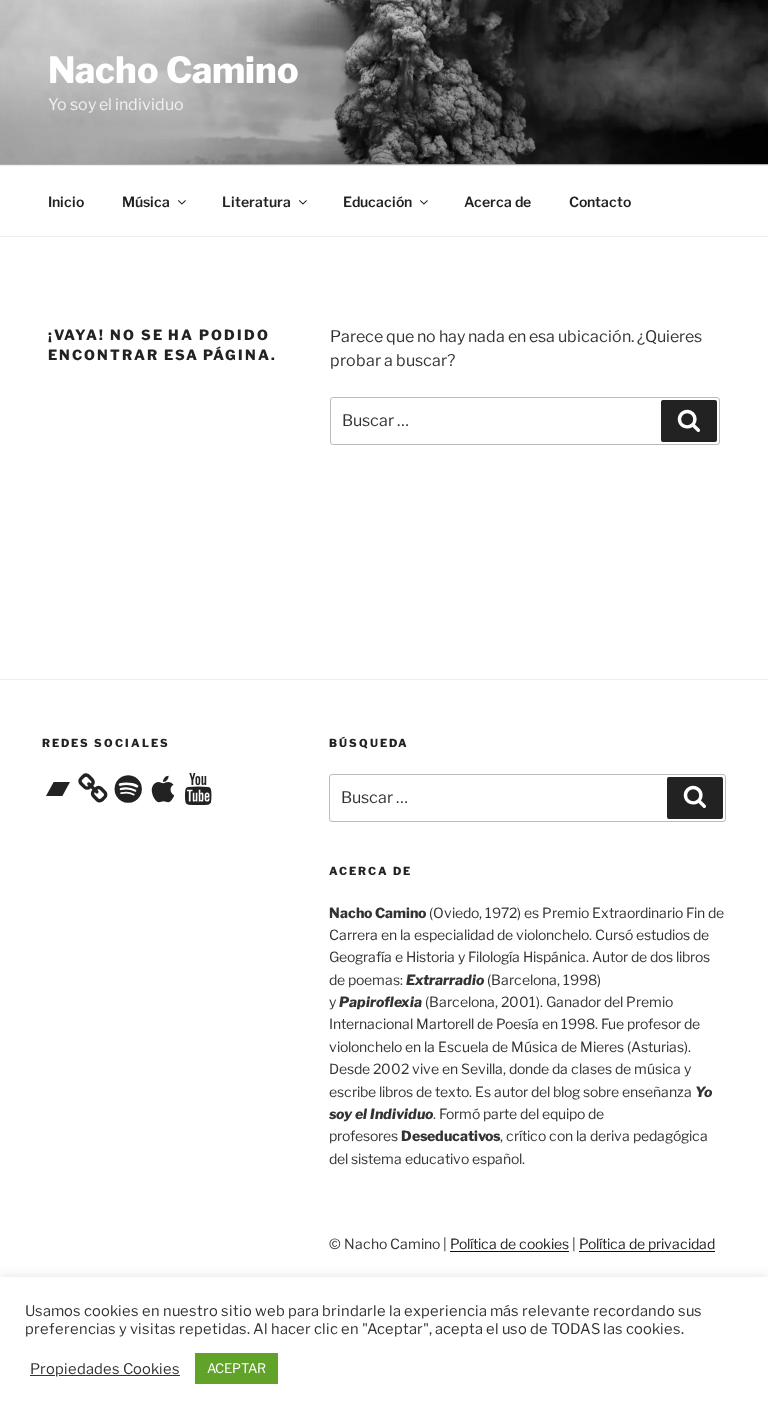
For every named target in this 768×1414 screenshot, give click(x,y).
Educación (377, 201)
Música (146, 201)
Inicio (66, 201)
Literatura (256, 201)
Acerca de (497, 201)
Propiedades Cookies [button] (105, 1369)
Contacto (600, 201)
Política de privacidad (647, 1243)
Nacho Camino (173, 70)
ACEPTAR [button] (236, 1368)
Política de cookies (509, 1243)
